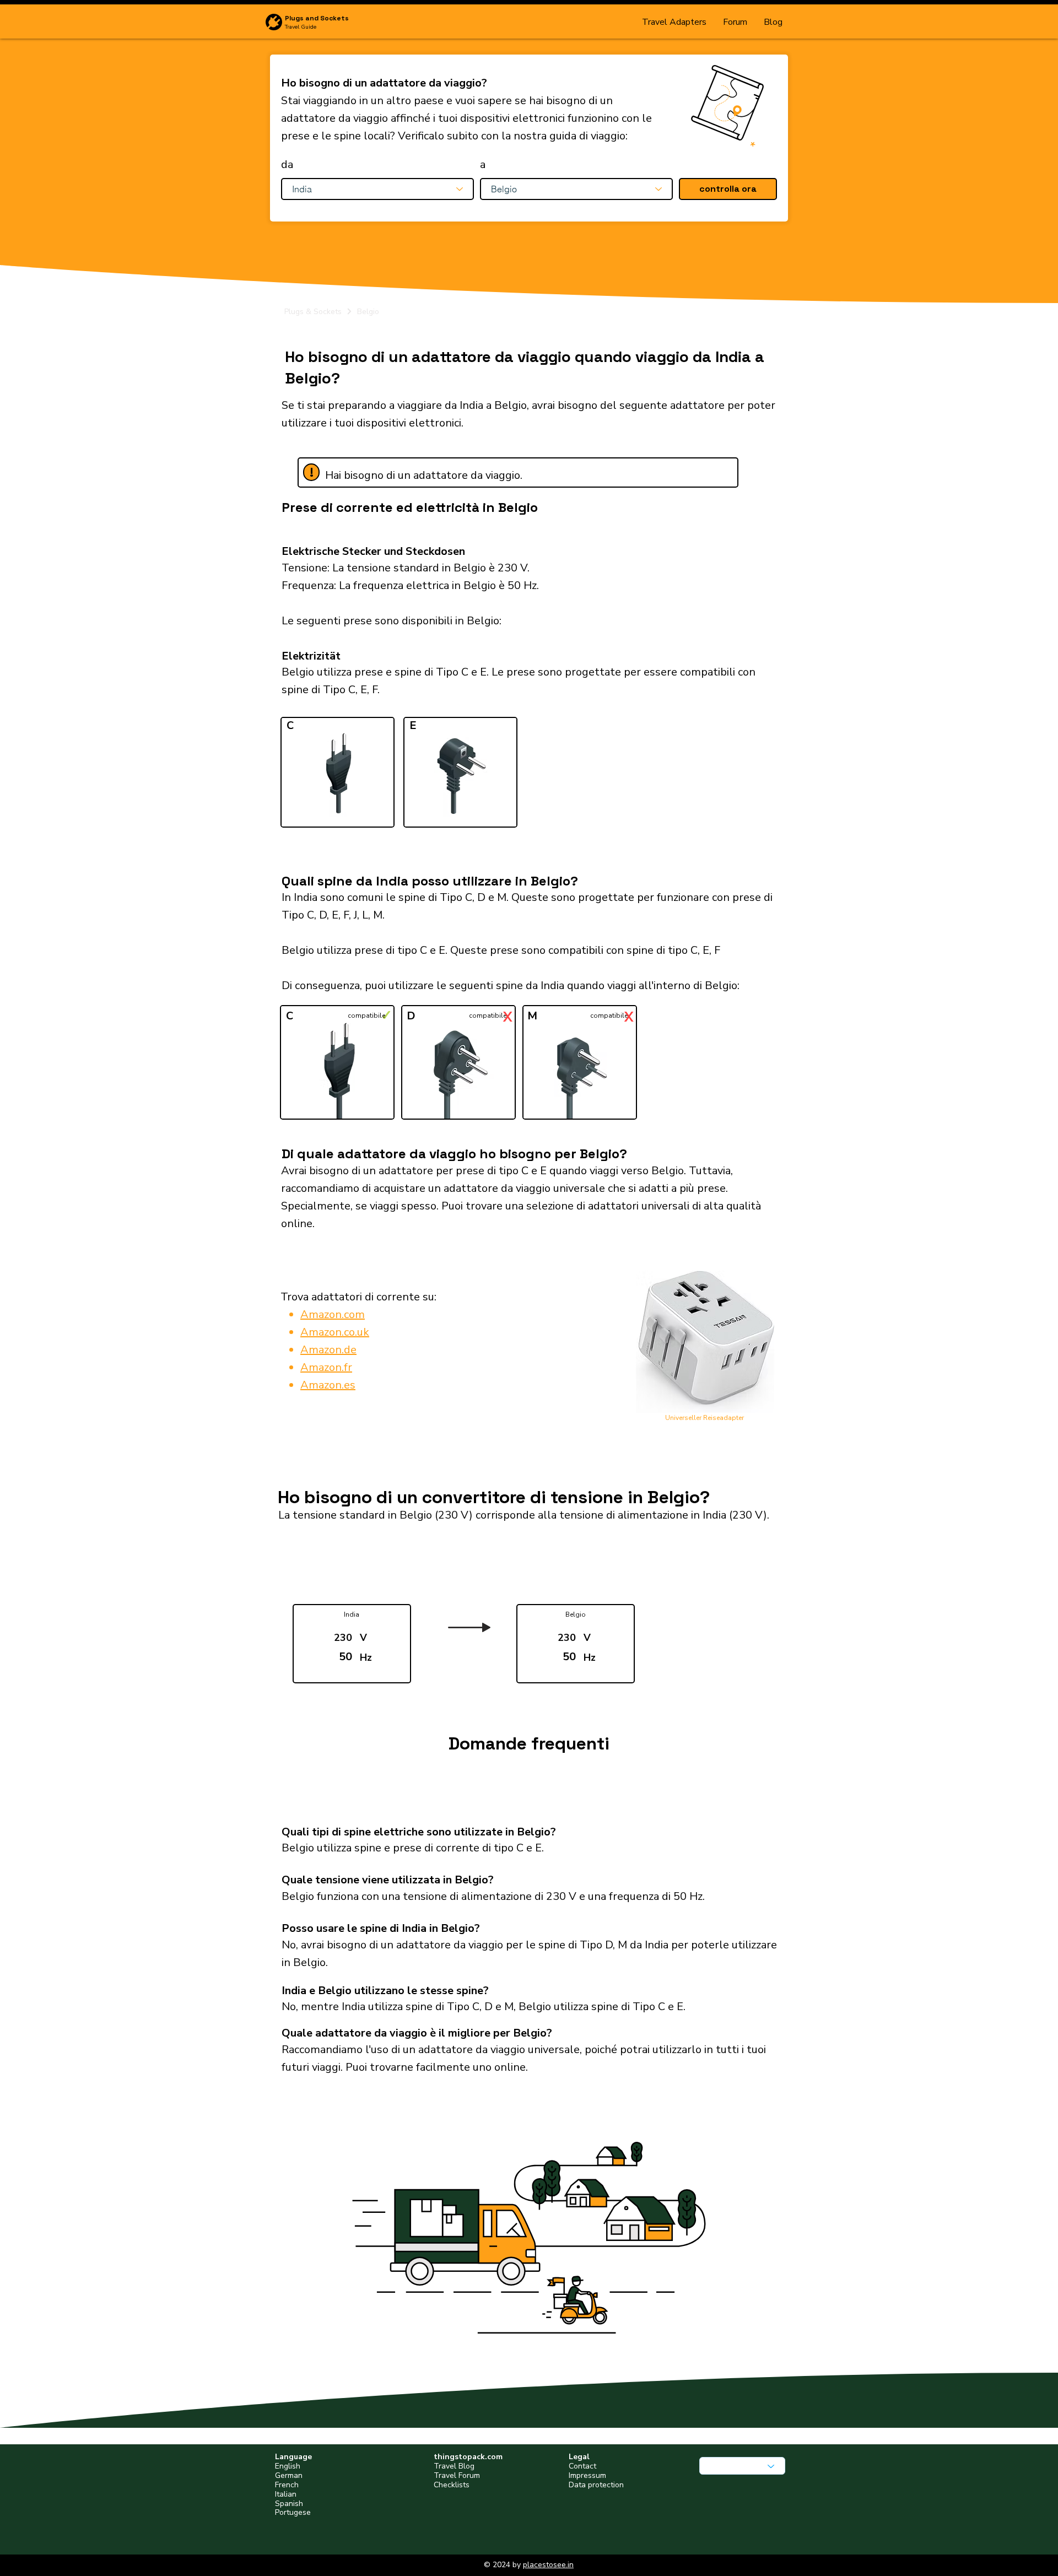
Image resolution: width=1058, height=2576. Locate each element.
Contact (582, 2466)
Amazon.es (328, 1385)
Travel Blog (454, 2466)
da (287, 165)
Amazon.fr (326, 1367)
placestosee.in (548, 2565)
